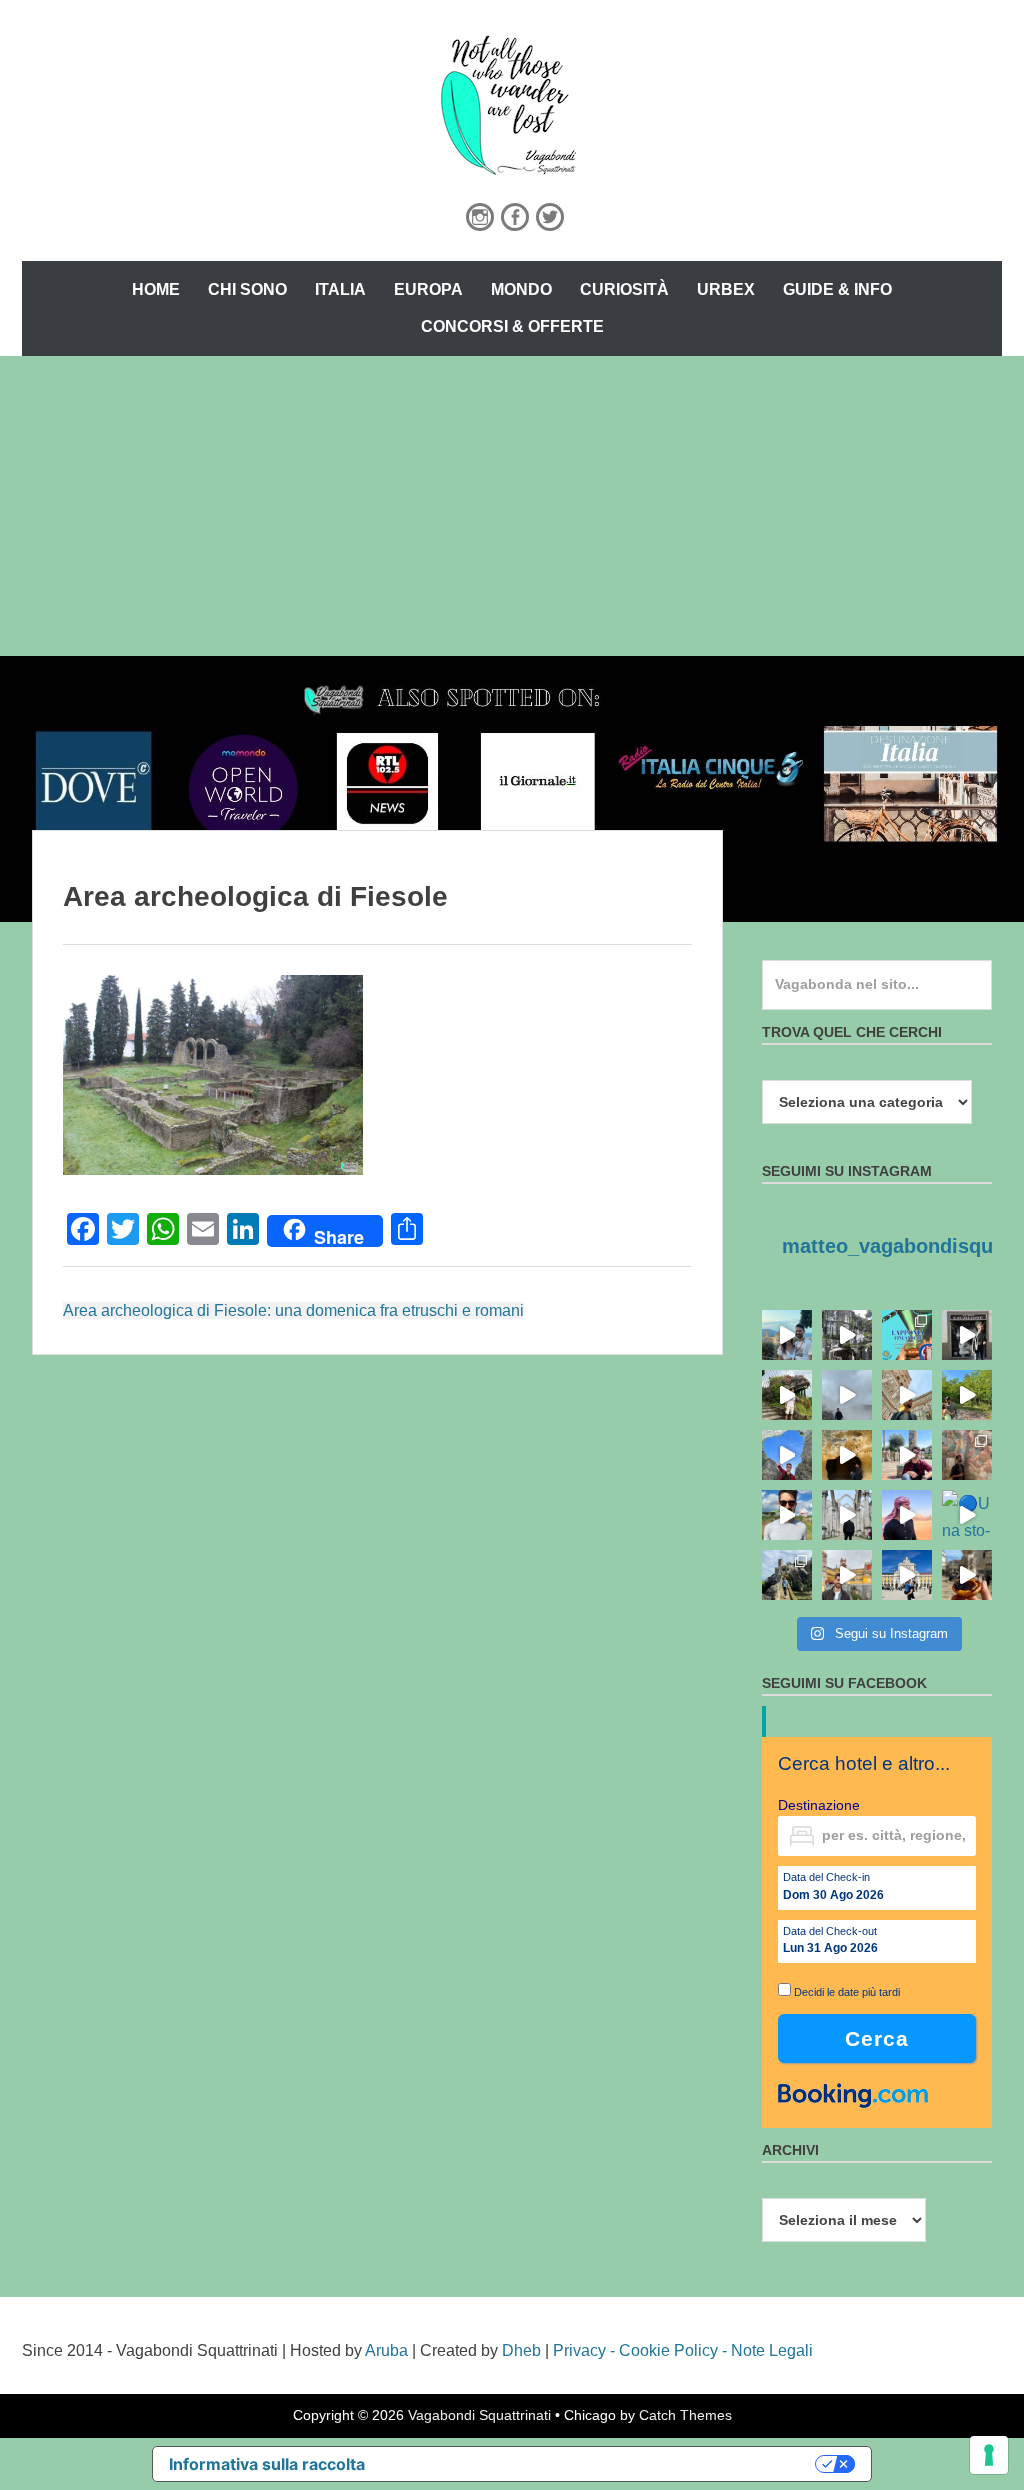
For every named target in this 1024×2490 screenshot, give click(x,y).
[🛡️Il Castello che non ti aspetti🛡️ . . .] (787, 1575)
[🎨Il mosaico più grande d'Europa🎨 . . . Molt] (907, 1455)
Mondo (521, 289)
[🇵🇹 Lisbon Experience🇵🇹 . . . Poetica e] (907, 1575)
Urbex (726, 289)
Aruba (386, 2350)
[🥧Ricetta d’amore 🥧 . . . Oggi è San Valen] (967, 1575)
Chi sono (247, 289)
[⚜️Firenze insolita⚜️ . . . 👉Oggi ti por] (787, 1395)
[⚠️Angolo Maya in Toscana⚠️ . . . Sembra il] (847, 1455)
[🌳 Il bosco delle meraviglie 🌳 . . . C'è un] (967, 1395)
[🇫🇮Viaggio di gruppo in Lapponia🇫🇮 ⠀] (907, 1335)
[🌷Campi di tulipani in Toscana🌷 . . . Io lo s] (787, 1515)
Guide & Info (837, 289)
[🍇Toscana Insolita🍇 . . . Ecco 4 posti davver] (847, 1335)
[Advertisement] (512, 506)
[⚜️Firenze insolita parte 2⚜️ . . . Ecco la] (967, 1335)
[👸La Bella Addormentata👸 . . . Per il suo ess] (967, 1455)
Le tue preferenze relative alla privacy (600, 2464)
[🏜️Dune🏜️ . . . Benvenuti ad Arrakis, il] (907, 1515)
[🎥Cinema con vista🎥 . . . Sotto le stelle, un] (787, 1335)
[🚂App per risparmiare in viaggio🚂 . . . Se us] (907, 1395)
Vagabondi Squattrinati (479, 2415)
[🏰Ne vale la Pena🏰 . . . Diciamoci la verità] (847, 1575)
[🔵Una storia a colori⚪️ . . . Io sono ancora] (967, 1515)
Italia (340, 289)
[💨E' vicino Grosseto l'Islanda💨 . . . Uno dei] (847, 1395)
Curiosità (624, 289)
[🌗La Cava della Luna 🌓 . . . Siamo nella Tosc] (787, 1455)
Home (156, 289)
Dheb (521, 2350)
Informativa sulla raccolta (267, 2464)
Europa (428, 289)
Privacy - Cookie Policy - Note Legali (683, 2350)
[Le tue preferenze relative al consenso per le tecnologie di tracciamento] (989, 2455)
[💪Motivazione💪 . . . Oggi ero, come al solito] (847, 1515)
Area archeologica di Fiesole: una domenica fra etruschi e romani (293, 1310)
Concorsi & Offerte (512, 326)
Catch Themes (685, 2415)
